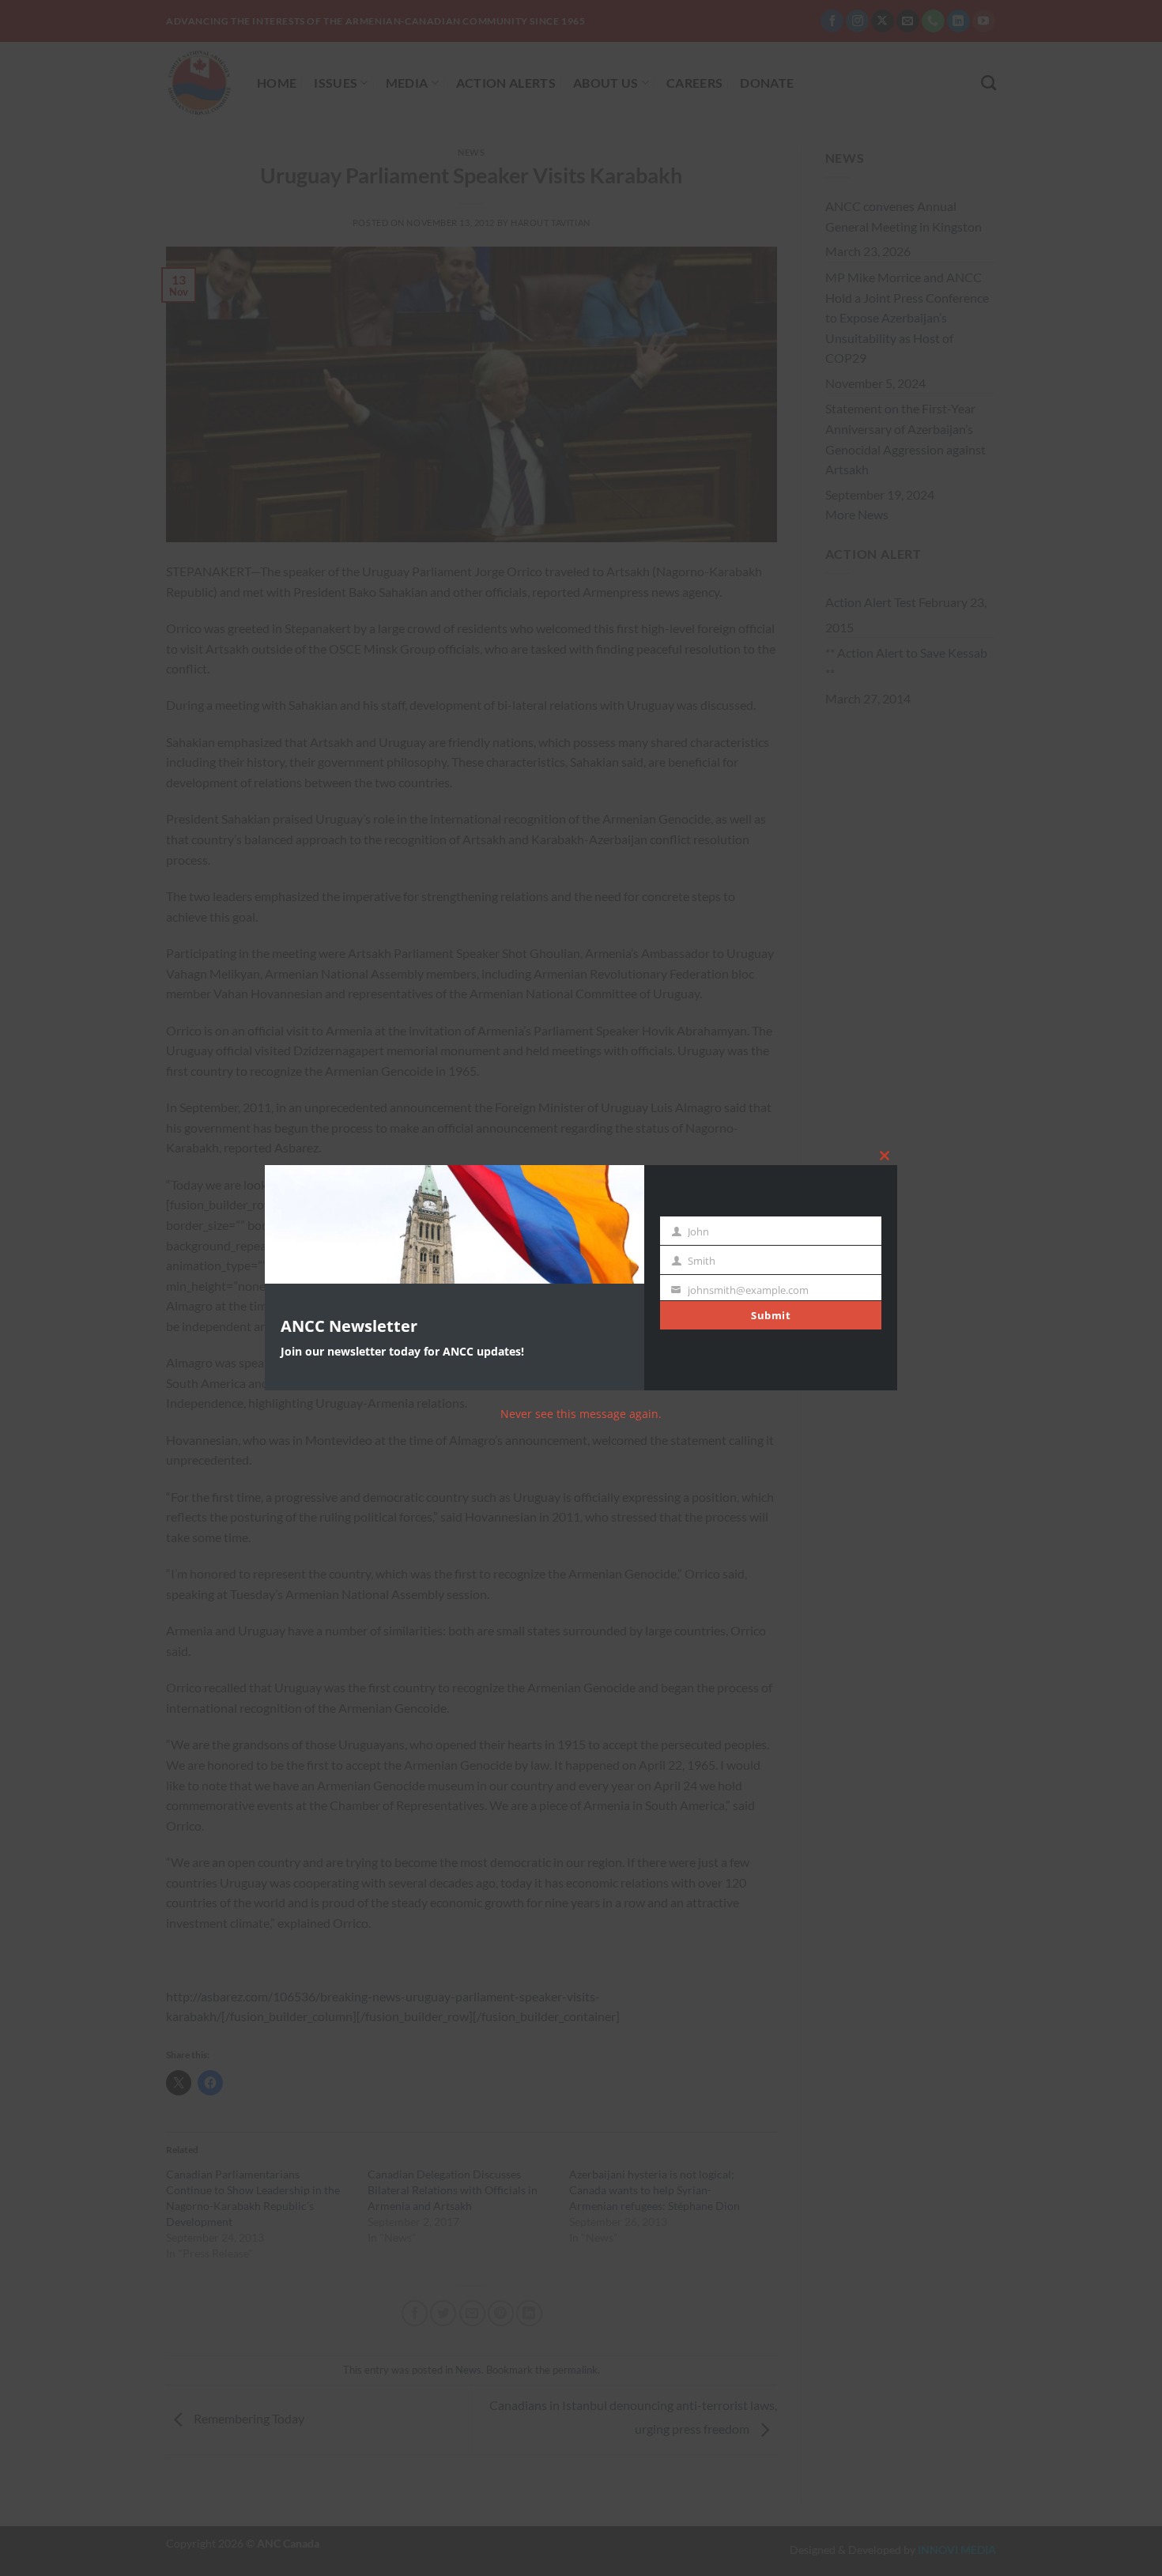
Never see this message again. (581, 1414)
